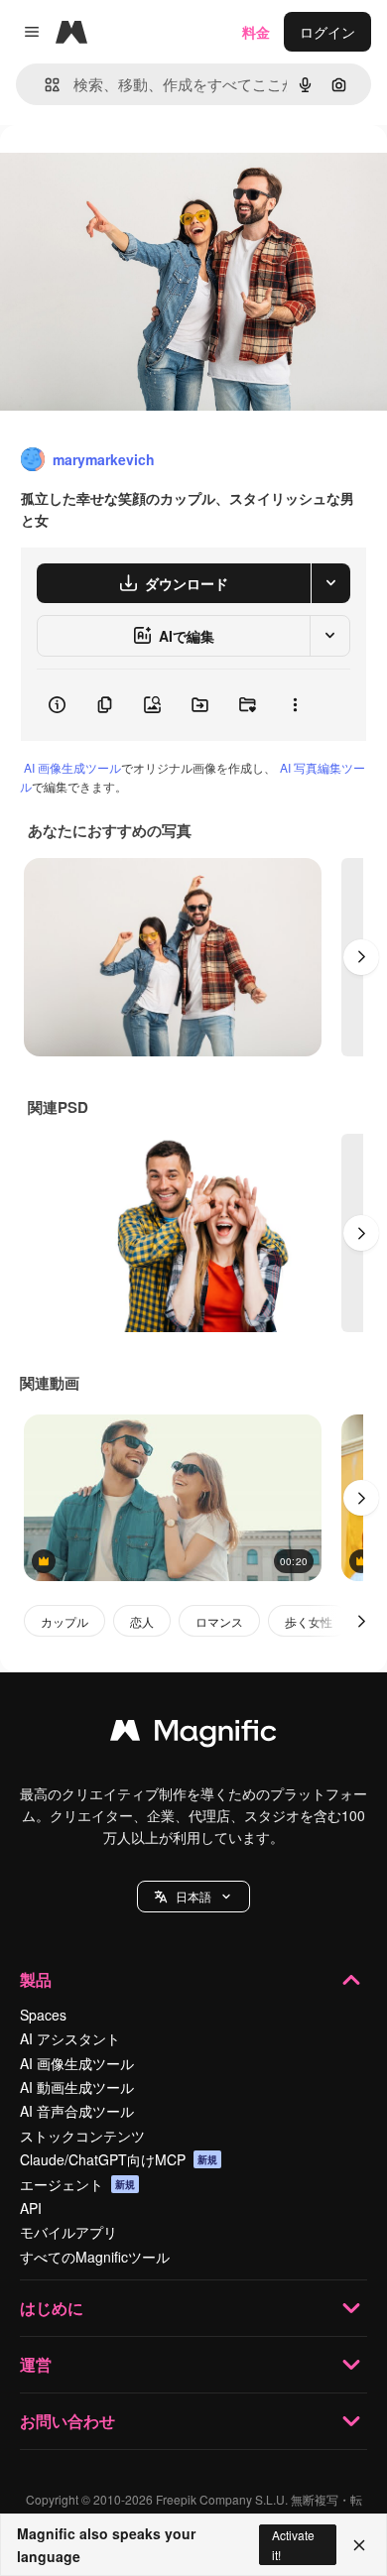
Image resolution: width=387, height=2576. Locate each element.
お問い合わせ (67, 2421)
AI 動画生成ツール (77, 2087)
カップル (64, 1621)
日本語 (193, 1896)
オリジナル (136, 170)
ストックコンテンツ (82, 2136)
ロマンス (219, 1621)
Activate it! (293, 2544)
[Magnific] (193, 1735)
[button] (193, 1897)
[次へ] (361, 957)
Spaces (43, 2015)
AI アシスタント (70, 2038)
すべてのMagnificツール (95, 2257)
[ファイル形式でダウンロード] (330, 583)
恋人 (142, 1621)
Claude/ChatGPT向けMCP (119, 2159)
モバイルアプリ (68, 2232)
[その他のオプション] (295, 705)
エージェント (77, 2184)
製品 (36, 1979)
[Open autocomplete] (44, 85)
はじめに (52, 2308)
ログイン (327, 32)
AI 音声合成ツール (77, 2111)
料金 (256, 32)
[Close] (359, 2545)
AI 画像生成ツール (72, 767)
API (31, 2208)
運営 (36, 2364)
